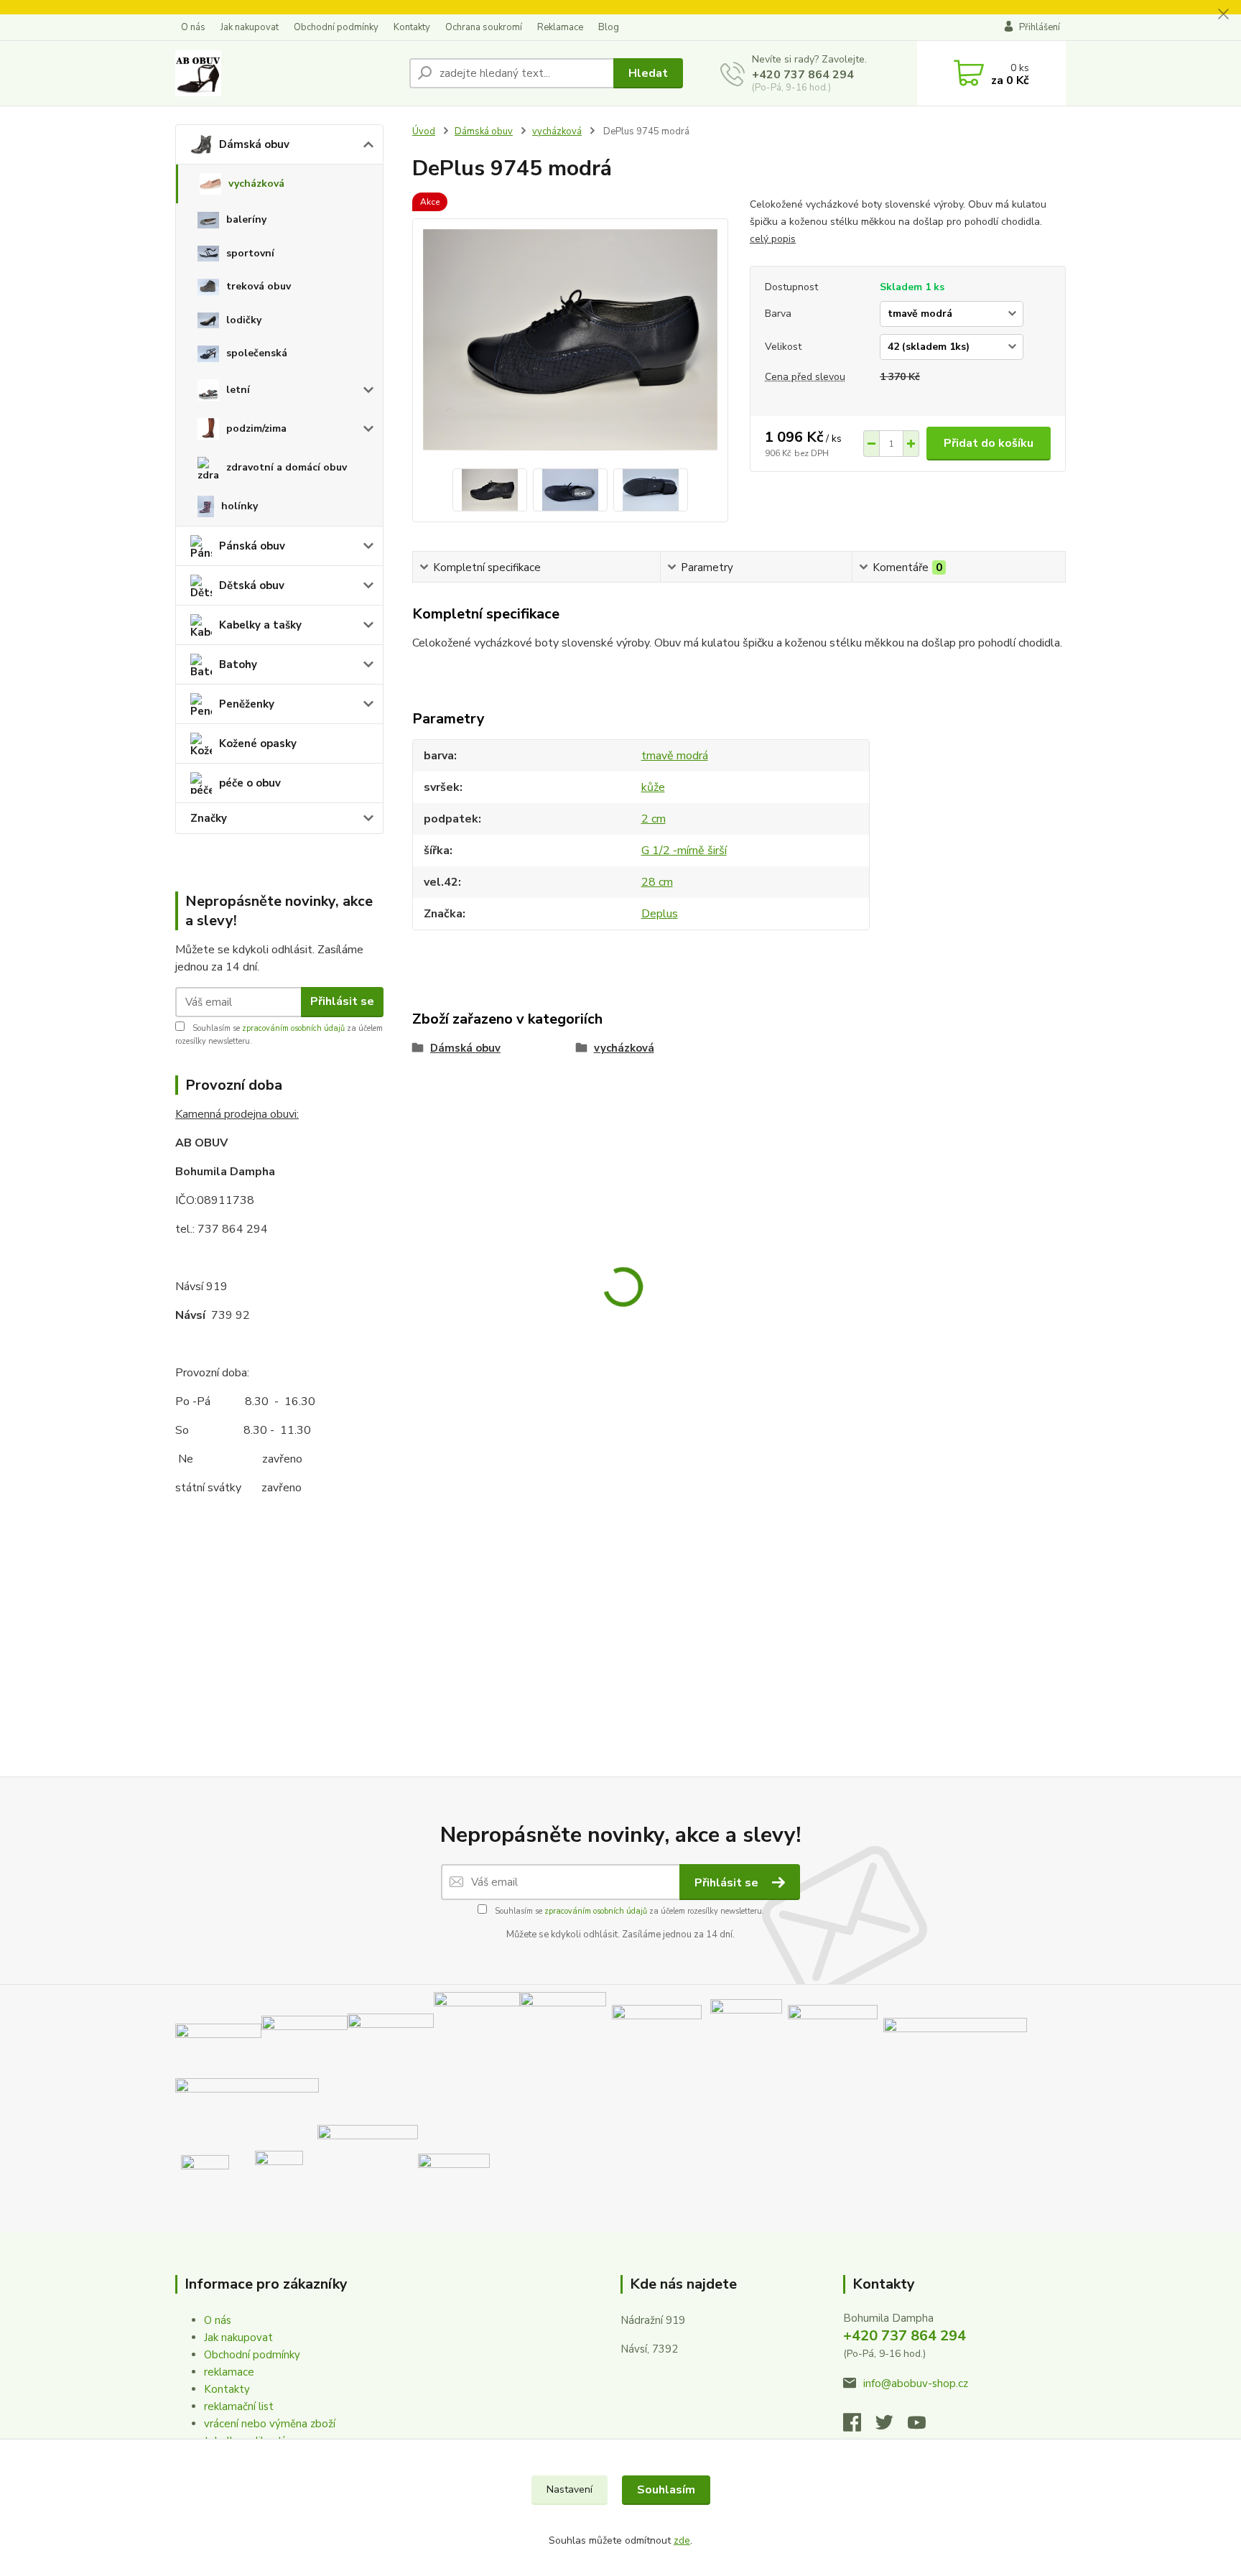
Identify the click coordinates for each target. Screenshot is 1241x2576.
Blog (609, 27)
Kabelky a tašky (260, 625)
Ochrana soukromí (484, 27)
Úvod (424, 131)
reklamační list (239, 2406)
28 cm (657, 882)
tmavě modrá (675, 756)
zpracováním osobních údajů (293, 1028)
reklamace (229, 2372)
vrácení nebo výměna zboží (270, 2424)
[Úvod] (287, 73)
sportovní (250, 253)
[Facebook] (859, 2427)
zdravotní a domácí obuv (287, 467)
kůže (653, 787)
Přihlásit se (342, 1001)
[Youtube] (924, 2427)
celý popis (773, 239)
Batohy (238, 664)
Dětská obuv (252, 585)
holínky (240, 506)
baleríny (246, 219)
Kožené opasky (258, 743)
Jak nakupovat (250, 27)
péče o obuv (250, 783)
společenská (257, 353)
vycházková (256, 184)
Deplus (660, 914)
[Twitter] (892, 2427)
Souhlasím (666, 2490)
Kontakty (412, 27)
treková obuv (259, 286)
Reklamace (560, 27)
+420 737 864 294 (803, 75)
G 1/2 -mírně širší (684, 851)
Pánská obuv (252, 546)
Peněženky (247, 704)
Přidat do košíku (989, 443)
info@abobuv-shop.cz (916, 2383)
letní (238, 390)
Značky (209, 818)
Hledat (648, 73)
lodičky (244, 320)
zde (682, 2540)
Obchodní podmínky (336, 27)
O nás (193, 27)
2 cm (654, 819)
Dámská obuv (254, 144)
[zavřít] (1223, 14)
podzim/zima (256, 428)
